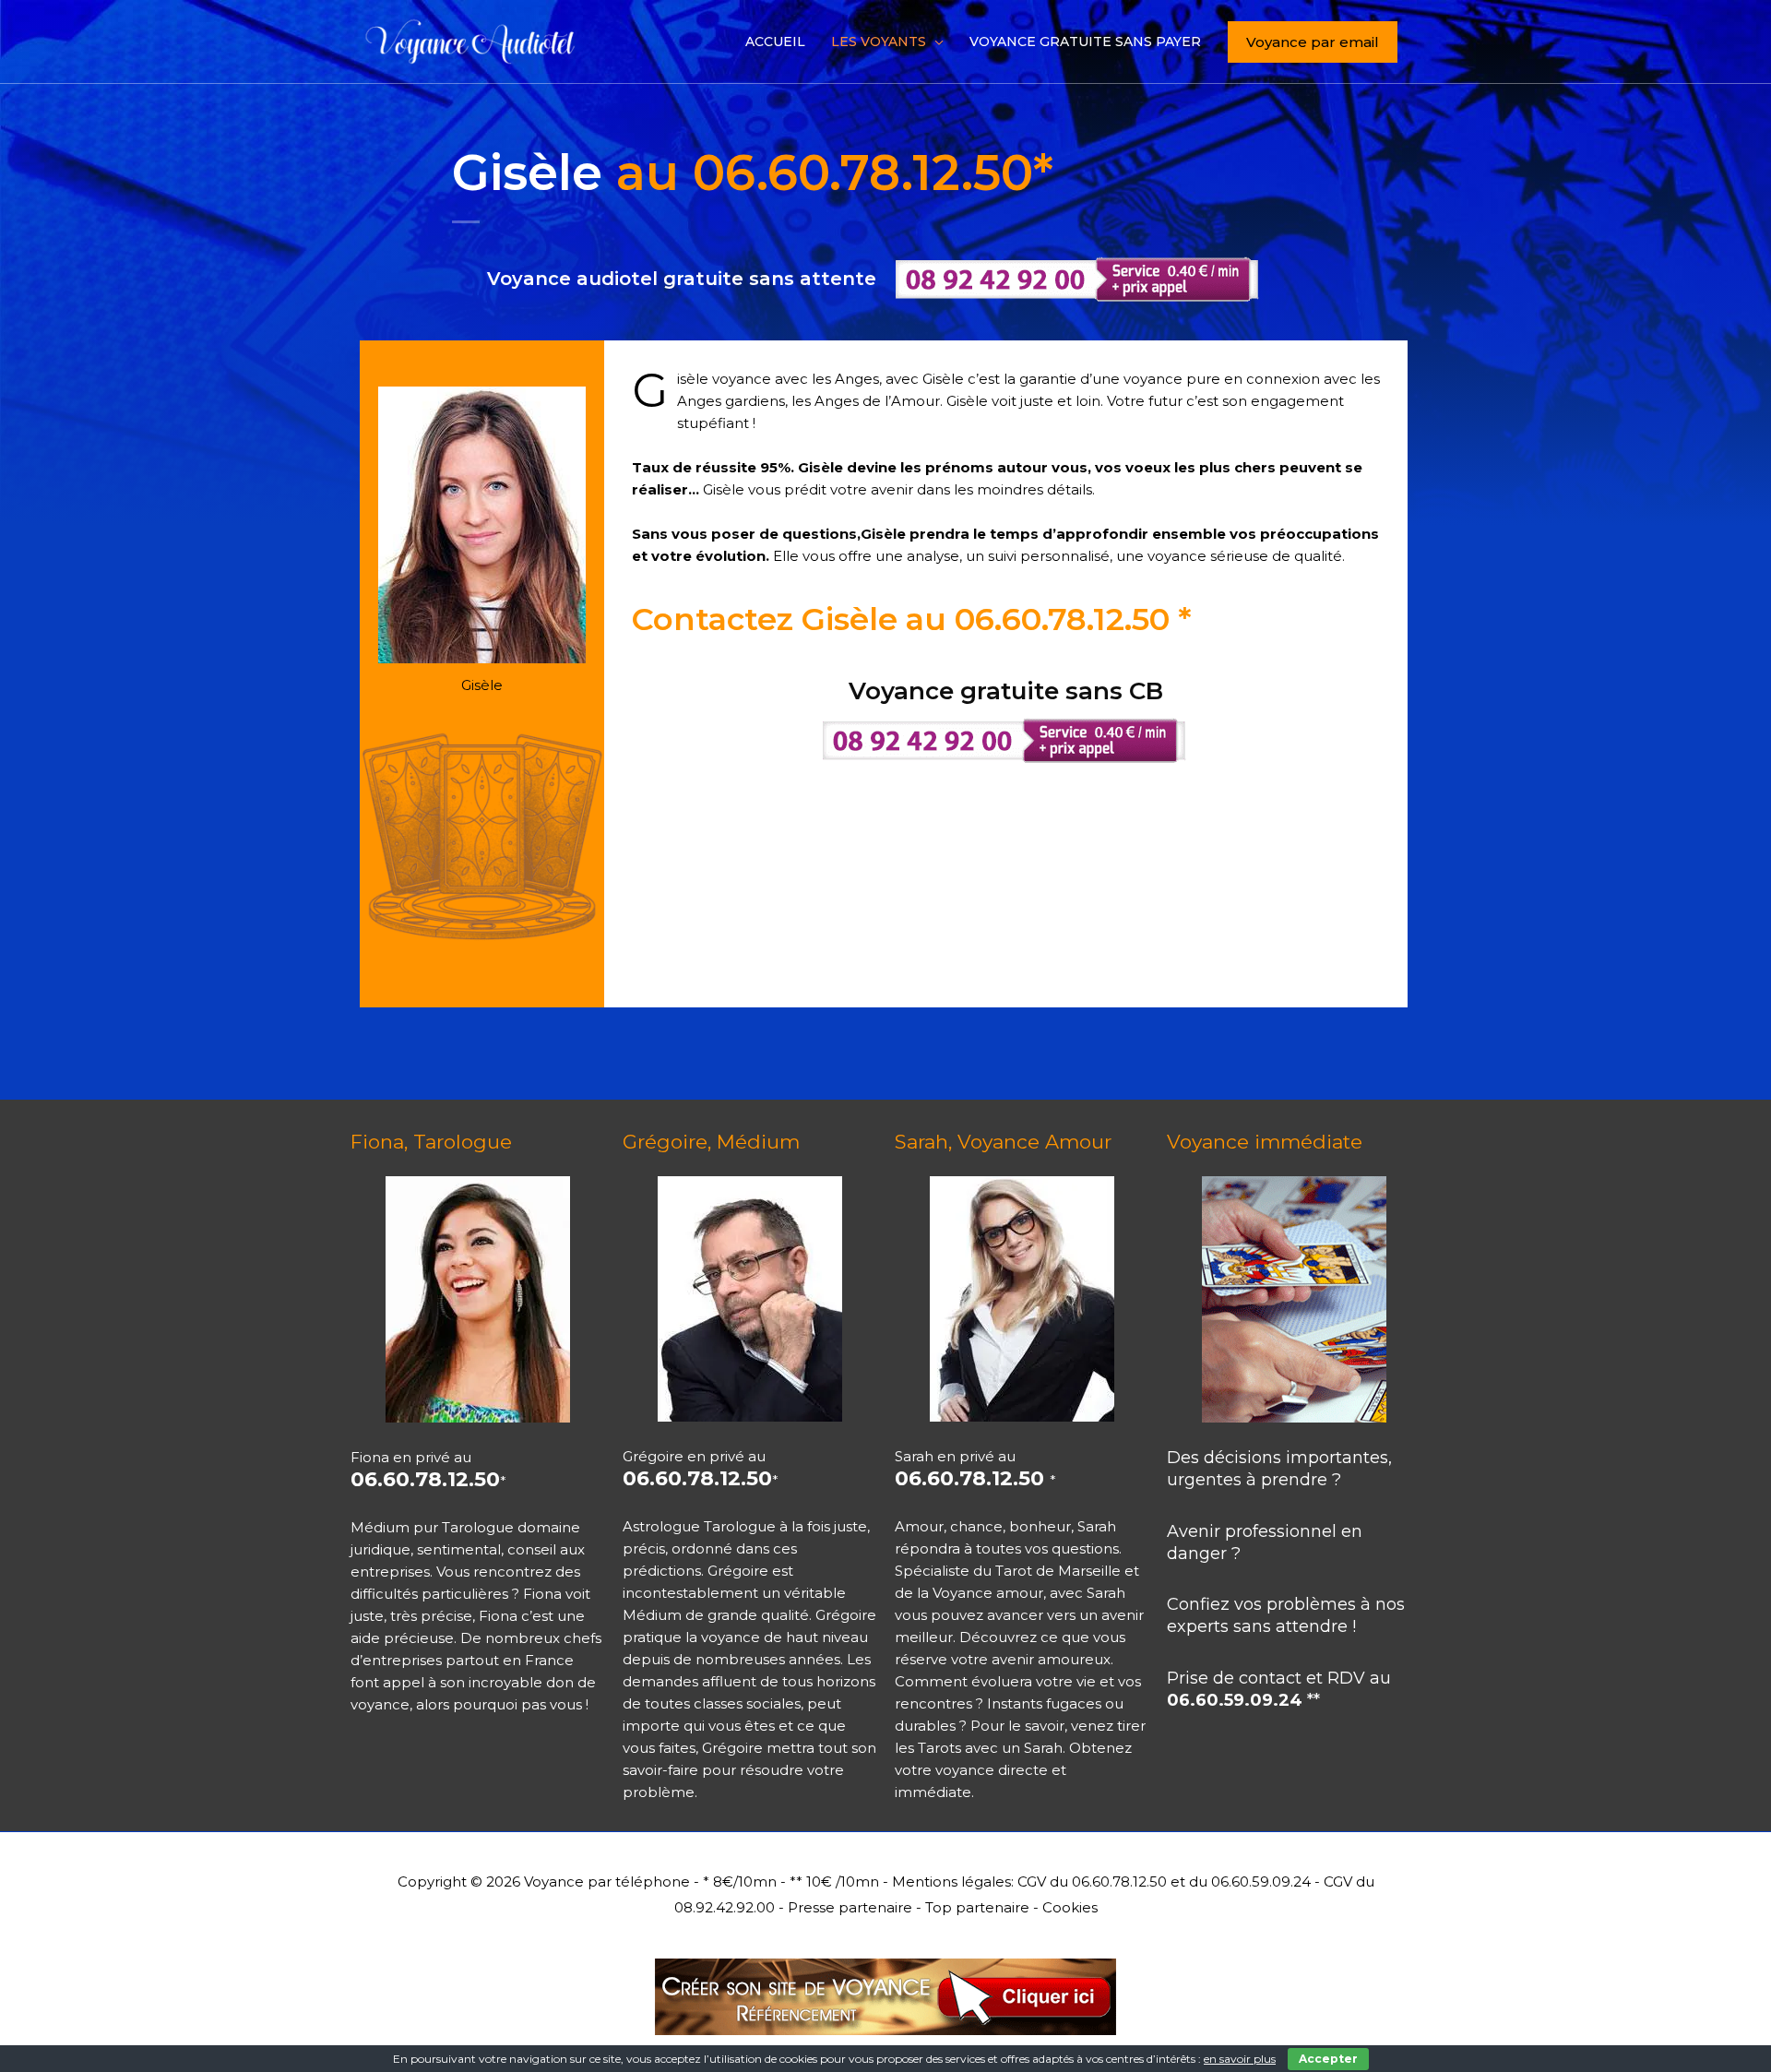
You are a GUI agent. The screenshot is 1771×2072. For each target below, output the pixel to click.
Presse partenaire (850, 1907)
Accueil (775, 42)
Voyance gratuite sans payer (1085, 42)
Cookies (1070, 1907)
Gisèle (753, 173)
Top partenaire (977, 1907)
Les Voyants (879, 42)
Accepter (1328, 2059)
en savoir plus (1240, 2059)
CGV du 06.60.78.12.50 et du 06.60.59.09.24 (1164, 1881)
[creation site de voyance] (885, 1989)
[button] (1313, 42)
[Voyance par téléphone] (475, 40)
